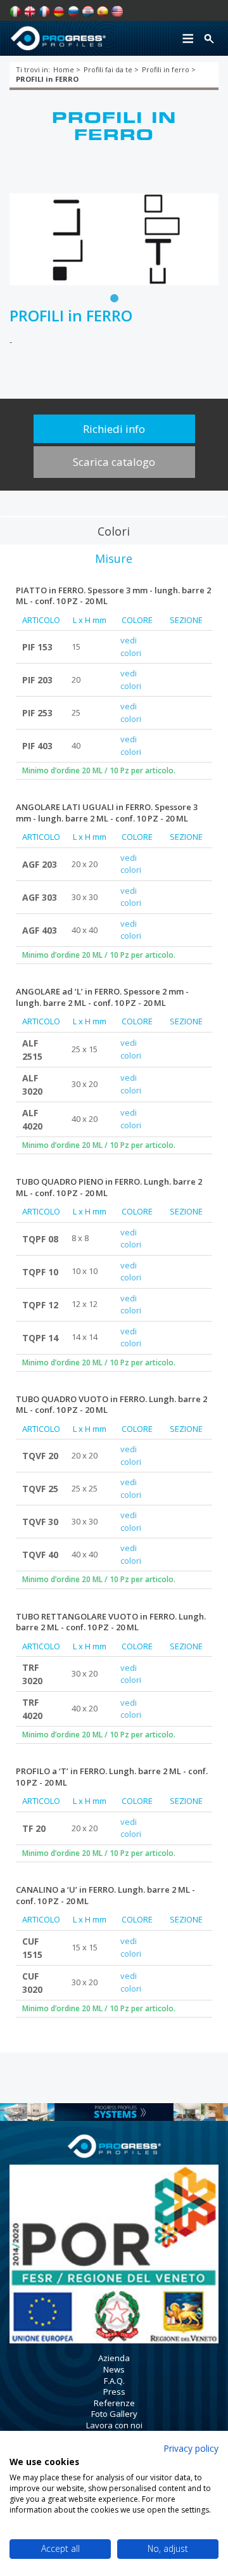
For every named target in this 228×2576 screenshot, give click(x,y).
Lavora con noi (114, 2425)
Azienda (114, 2358)
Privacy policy (191, 2448)
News (114, 2369)
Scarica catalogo (114, 462)
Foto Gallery (114, 2414)
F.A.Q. (114, 2381)
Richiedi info (114, 429)
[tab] (113, 531)
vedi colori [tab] (131, 647)
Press (114, 2392)
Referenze (114, 2403)
